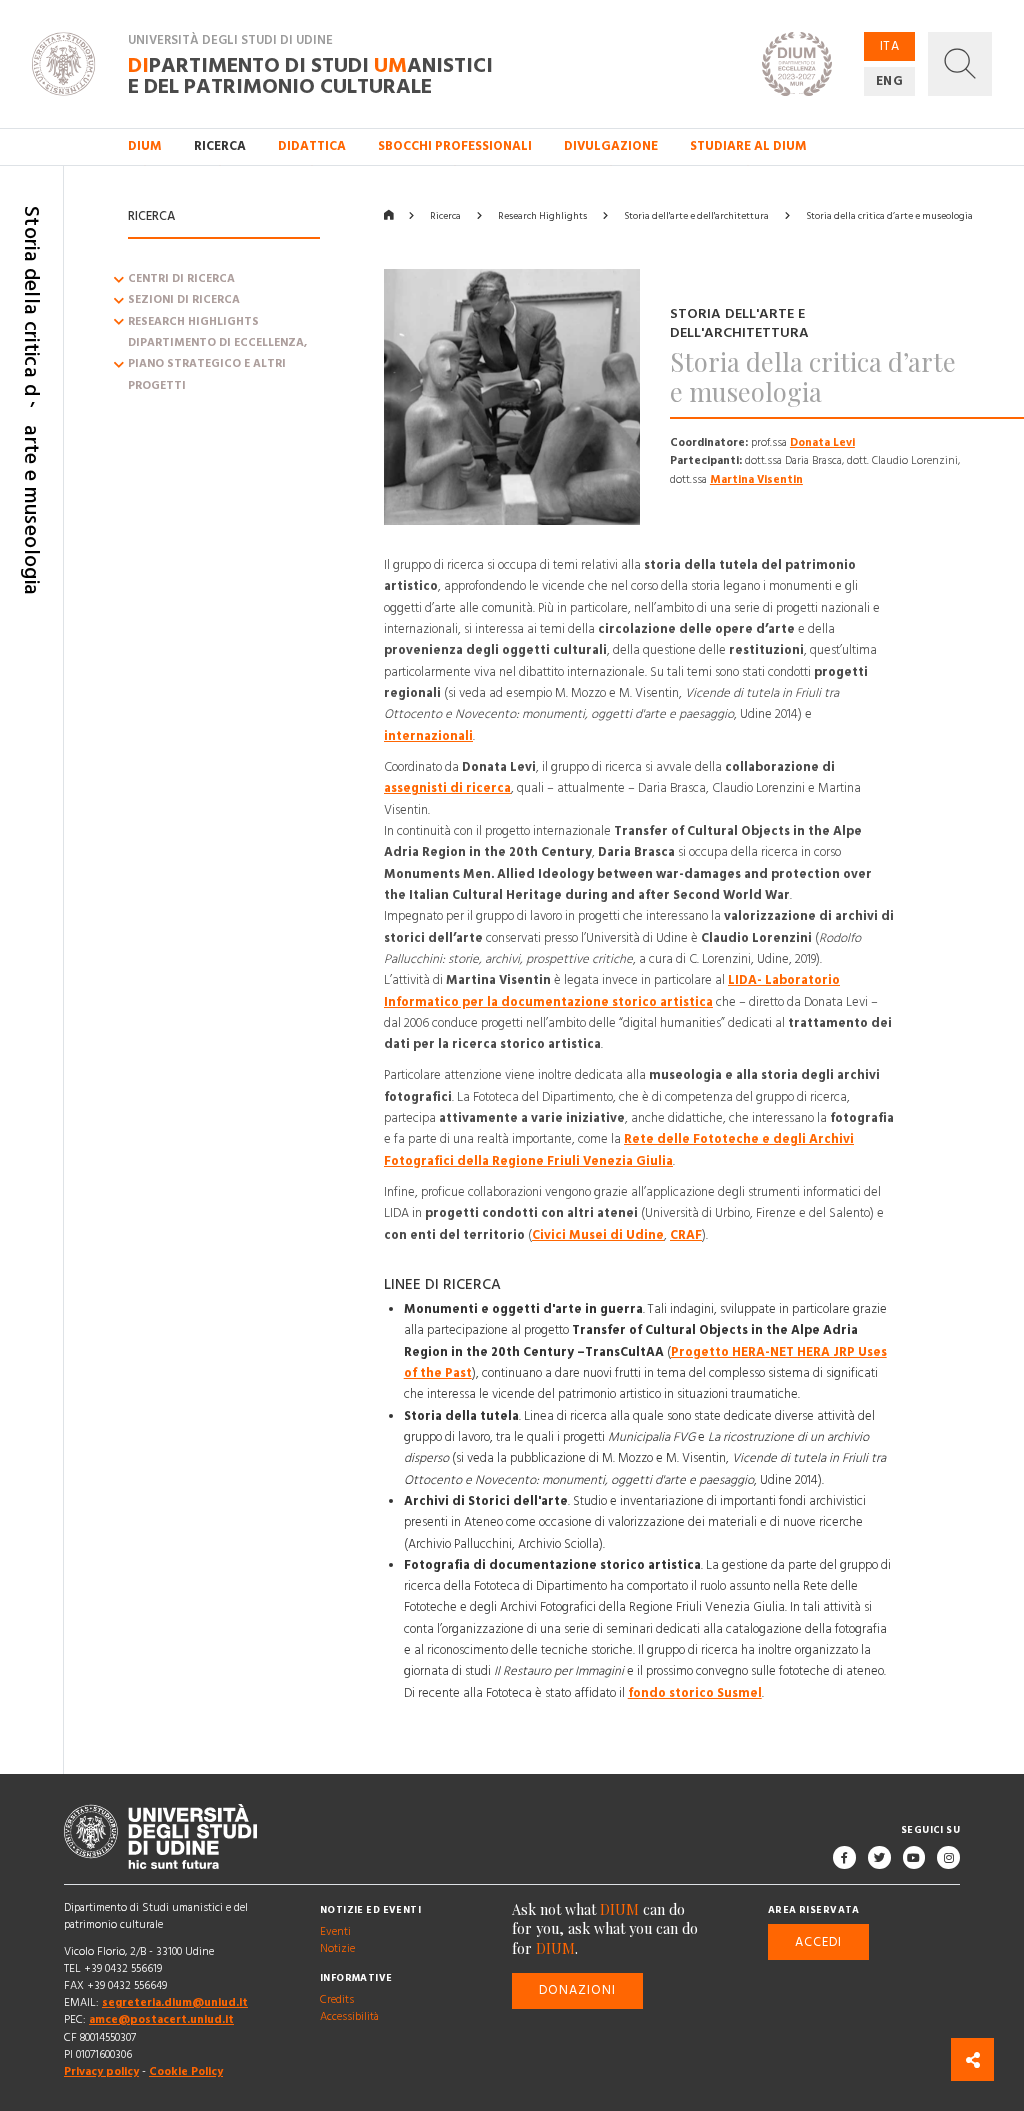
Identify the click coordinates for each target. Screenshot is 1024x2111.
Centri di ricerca (181, 279)
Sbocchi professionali (455, 146)
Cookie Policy (186, 2072)
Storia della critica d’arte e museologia (889, 216)
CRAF (686, 1235)
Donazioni (578, 1991)
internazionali (428, 736)
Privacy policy (101, 2072)
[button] (960, 64)
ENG (890, 81)
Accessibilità (349, 2017)
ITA (890, 46)
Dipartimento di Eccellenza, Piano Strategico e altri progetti (217, 364)
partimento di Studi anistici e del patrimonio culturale (310, 75)
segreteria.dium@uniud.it (175, 2004)
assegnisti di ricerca (447, 789)
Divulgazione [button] (611, 146)
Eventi (335, 1932)
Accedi (818, 1942)
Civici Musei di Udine (598, 1235)
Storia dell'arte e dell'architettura (696, 216)
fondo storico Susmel (695, 1693)
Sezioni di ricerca (184, 301)
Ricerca (445, 216)
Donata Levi (822, 442)
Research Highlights (193, 322)
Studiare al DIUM (748, 146)
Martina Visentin (756, 479)
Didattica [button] (312, 146)
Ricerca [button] (220, 146)
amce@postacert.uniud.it (161, 2021)
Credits (337, 2000)
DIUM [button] (145, 146)
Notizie (337, 1949)
